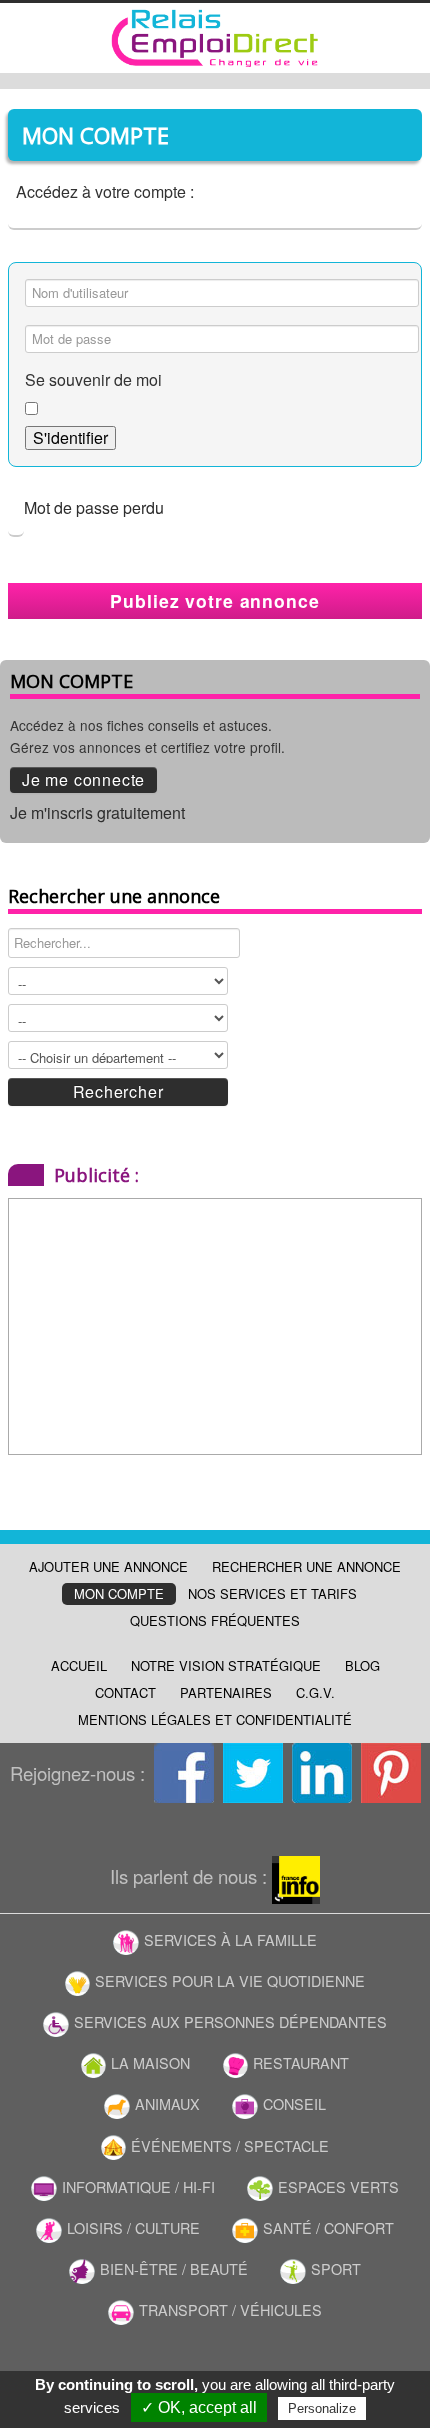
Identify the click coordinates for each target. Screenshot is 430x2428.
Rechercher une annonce (306, 1566)
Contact (125, 1692)
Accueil (79, 1665)
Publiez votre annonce (214, 600)
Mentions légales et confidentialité (215, 1719)
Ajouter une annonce (108, 1566)
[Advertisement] (134, 1324)
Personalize (322, 2408)
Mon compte (119, 1593)
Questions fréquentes (215, 1620)
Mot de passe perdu (94, 507)
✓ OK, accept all (199, 2407)
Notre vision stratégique (226, 1665)
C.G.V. (315, 1692)
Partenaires (226, 1692)
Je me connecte (83, 779)
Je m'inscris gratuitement (97, 812)
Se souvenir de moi (93, 380)
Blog (362, 1665)
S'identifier (70, 437)
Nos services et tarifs (272, 1593)
